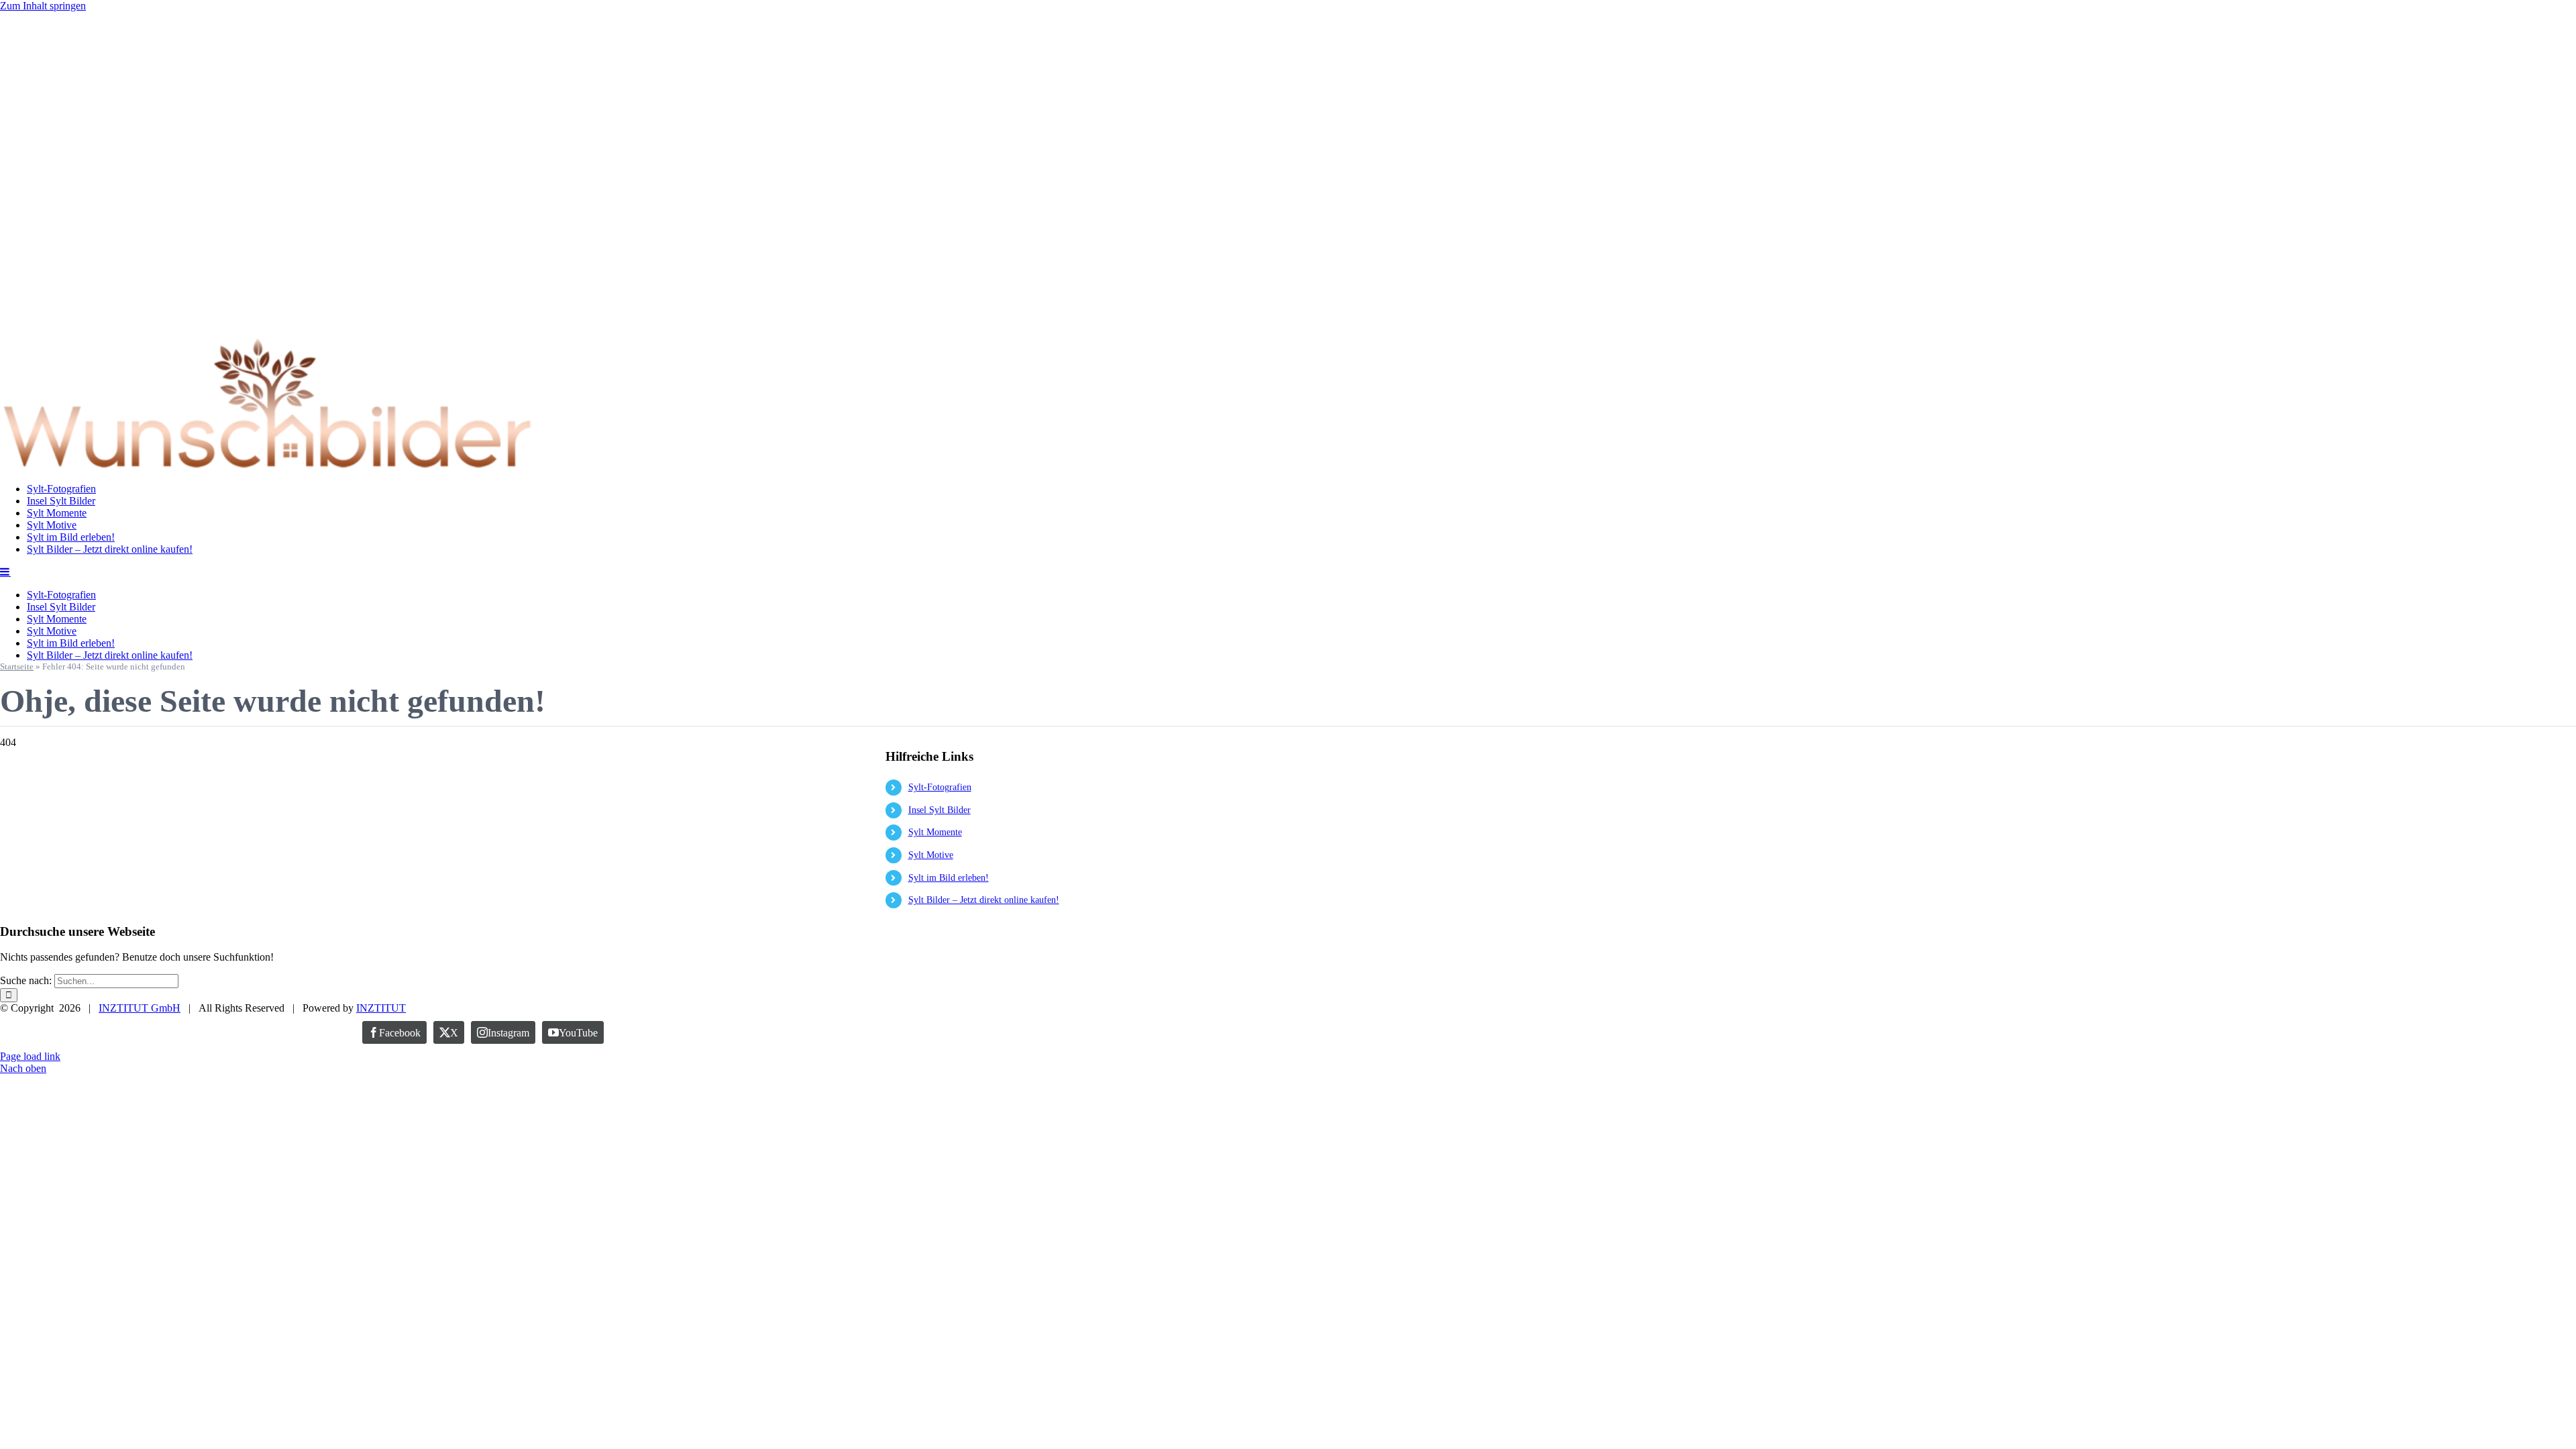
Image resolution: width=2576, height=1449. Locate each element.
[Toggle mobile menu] (5, 572)
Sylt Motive (931, 855)
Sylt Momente (935, 832)
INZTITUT (381, 1008)
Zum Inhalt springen (43, 6)
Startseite (17, 666)
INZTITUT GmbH (140, 1008)
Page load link (30, 1056)
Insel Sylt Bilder (940, 810)
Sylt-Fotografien (940, 787)
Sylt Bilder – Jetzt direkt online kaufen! (984, 900)
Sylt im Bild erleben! (949, 878)
